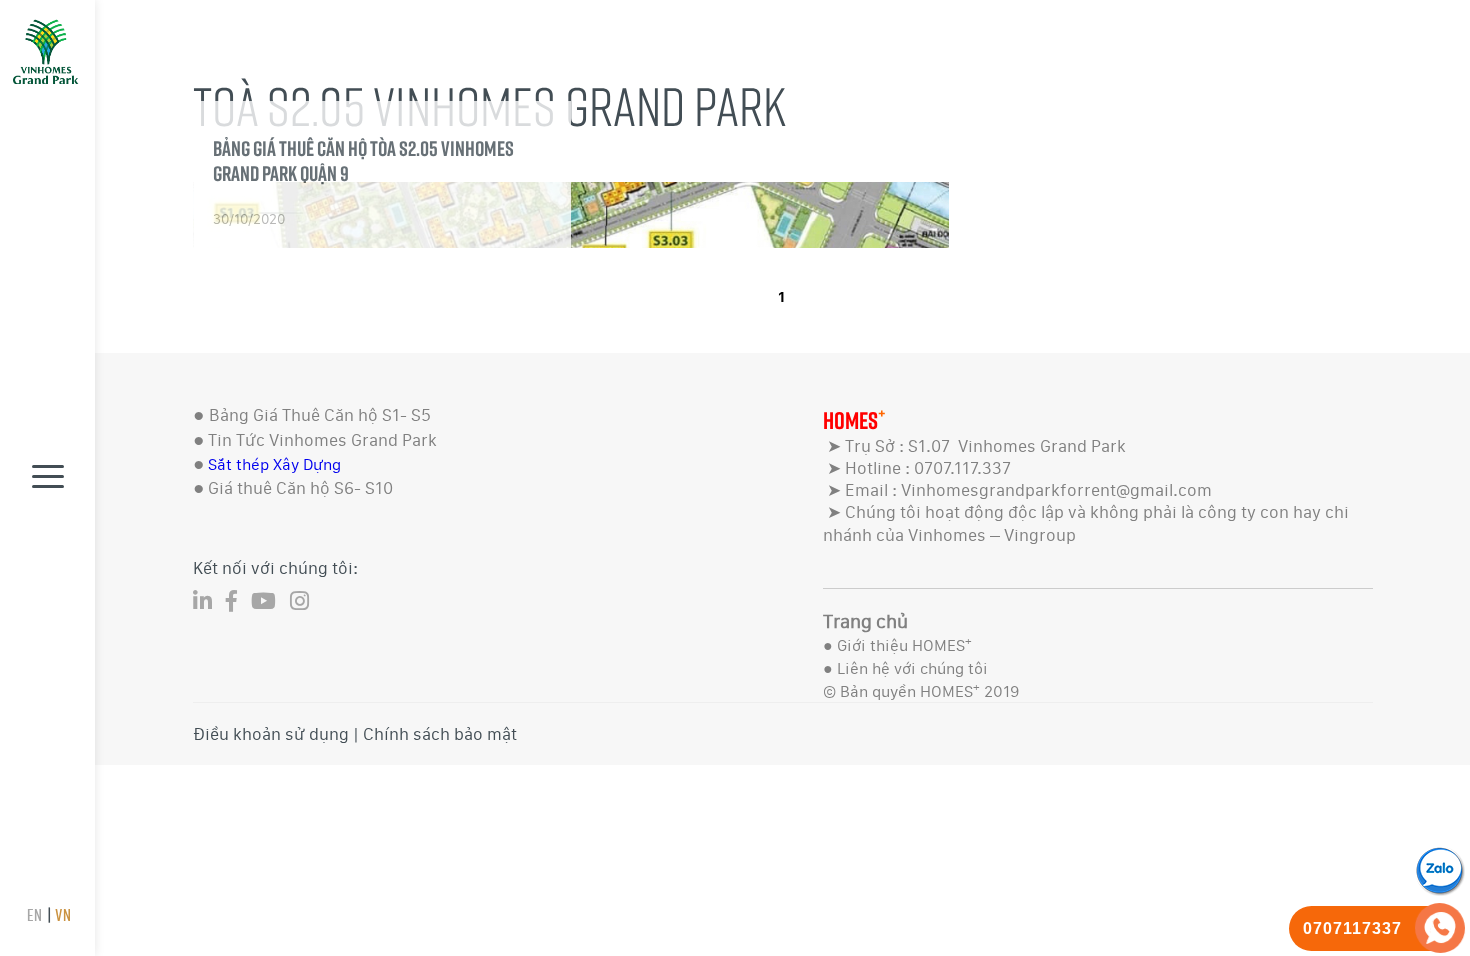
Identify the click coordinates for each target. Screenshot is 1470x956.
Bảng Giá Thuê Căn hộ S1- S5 (320, 415)
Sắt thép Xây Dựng (274, 464)
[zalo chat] (1440, 869)
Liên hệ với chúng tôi (912, 668)
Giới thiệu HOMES (904, 645)
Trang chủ (865, 621)
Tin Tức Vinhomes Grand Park (322, 440)
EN (33, 914)
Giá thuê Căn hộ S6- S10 (300, 488)
